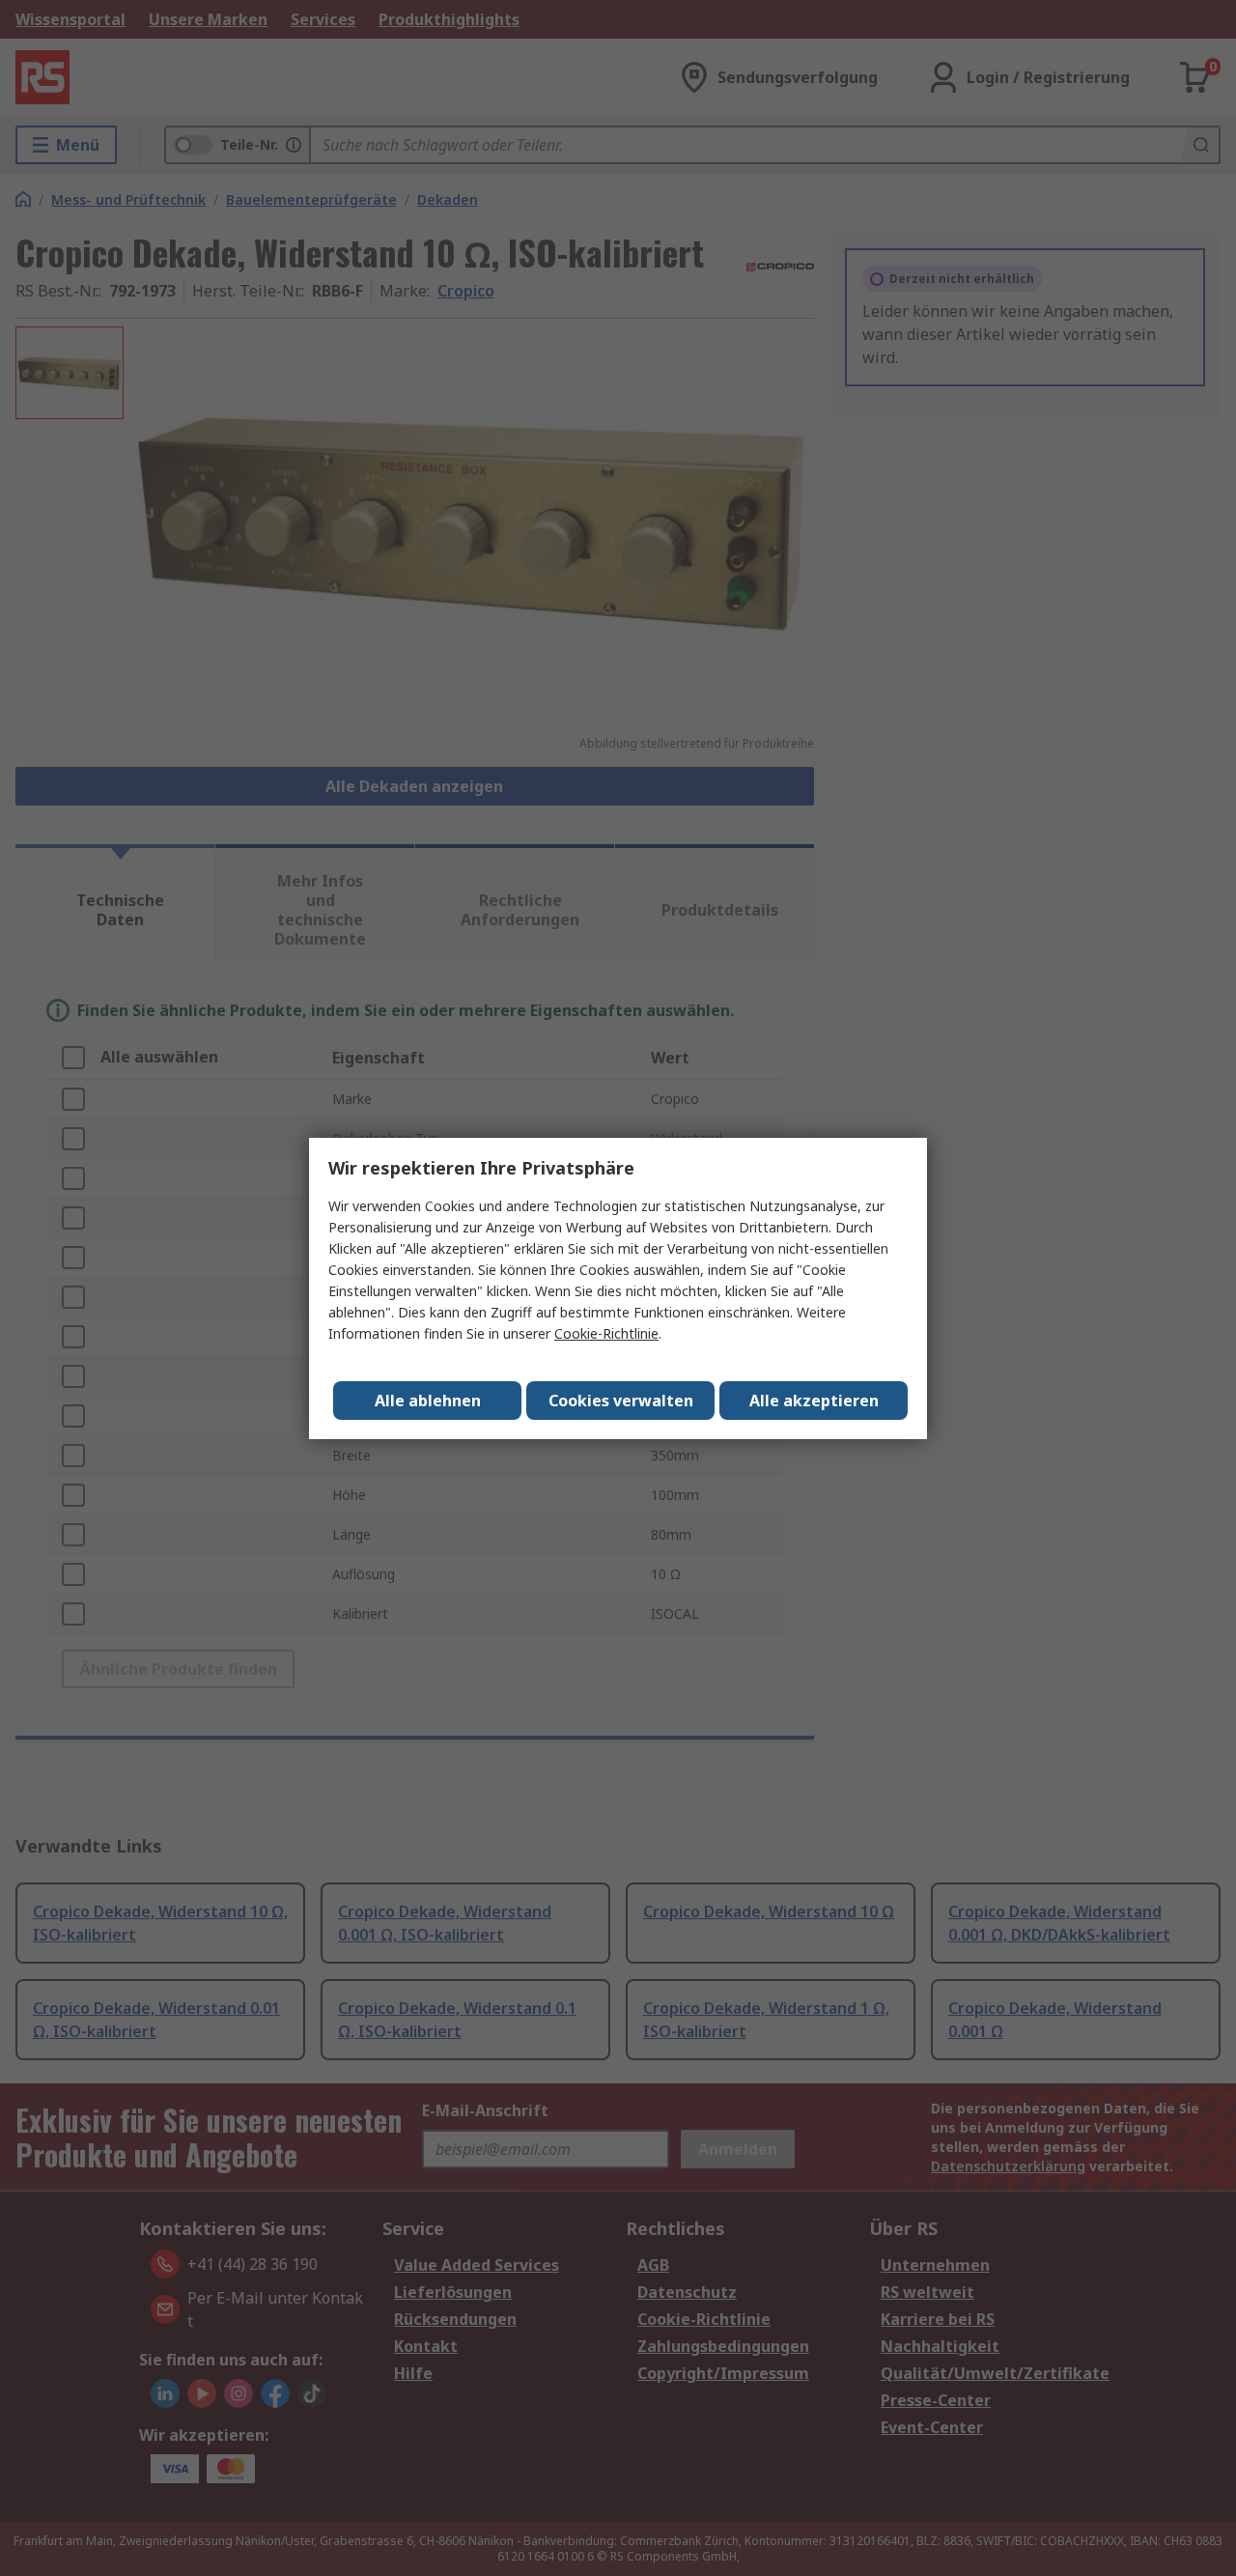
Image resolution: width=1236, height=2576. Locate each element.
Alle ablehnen (428, 1401)
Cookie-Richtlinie (606, 1333)
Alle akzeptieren (814, 1401)
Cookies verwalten (621, 1401)
